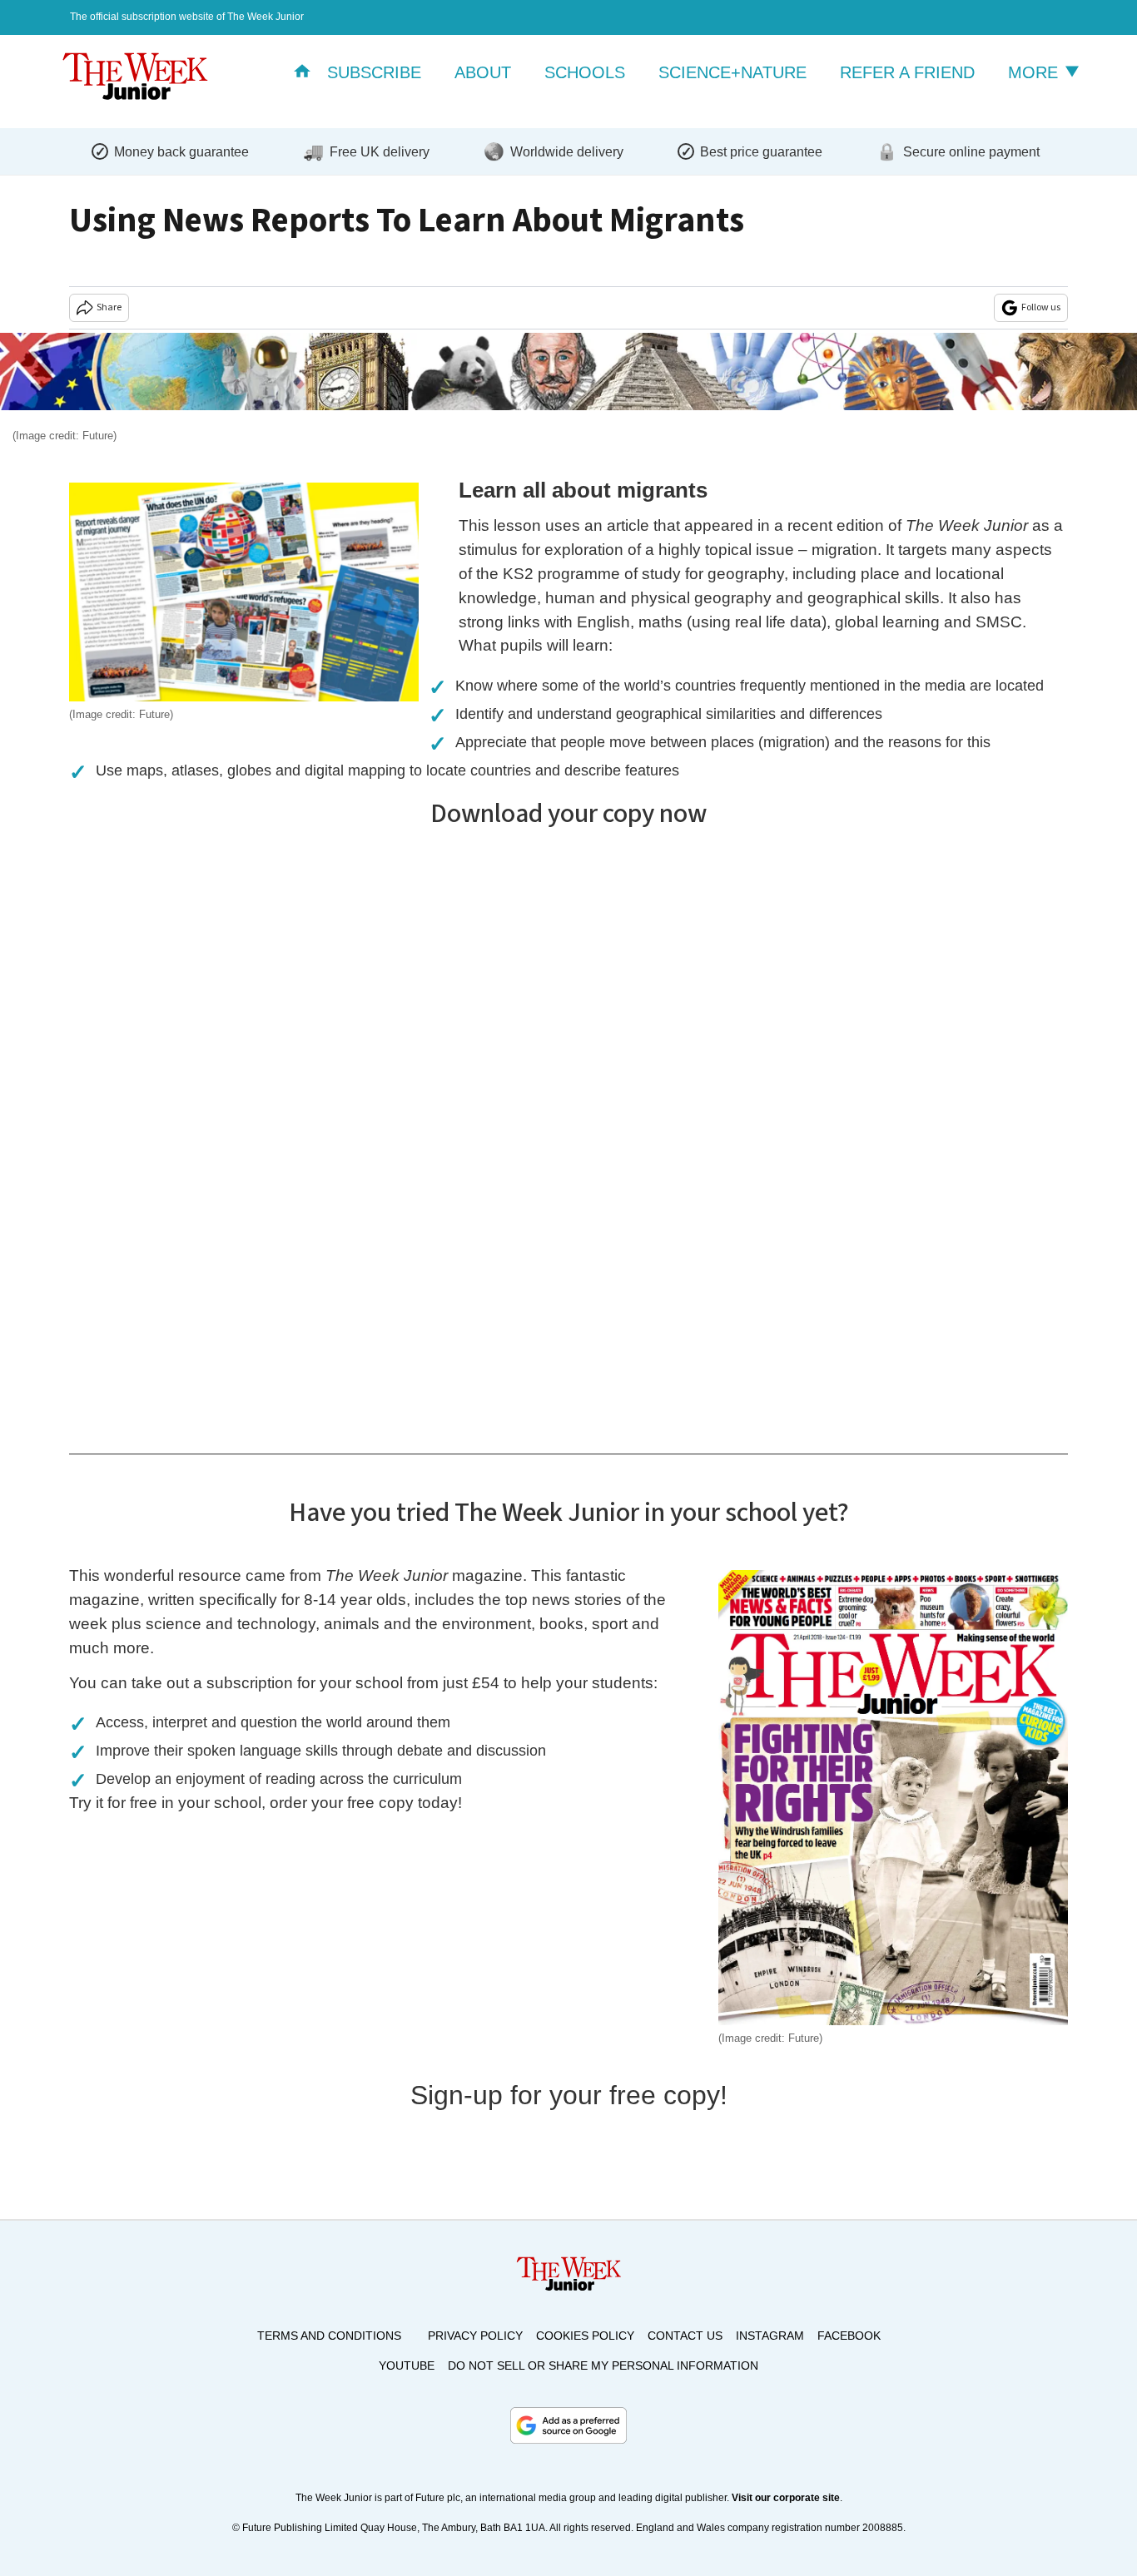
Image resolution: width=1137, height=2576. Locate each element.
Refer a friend (907, 72)
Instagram (770, 2336)
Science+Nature (732, 72)
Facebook (849, 2336)
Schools (585, 72)
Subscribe (374, 72)
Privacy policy (475, 2336)
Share (109, 307)
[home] (302, 72)
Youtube (407, 2365)
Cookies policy (585, 2336)
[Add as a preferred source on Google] (568, 2425)
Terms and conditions (329, 2336)
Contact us (685, 2336)
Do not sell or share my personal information (603, 2365)
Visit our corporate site (786, 2498)
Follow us (1041, 307)
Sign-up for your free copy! (569, 2095)
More (1035, 72)
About (483, 72)
